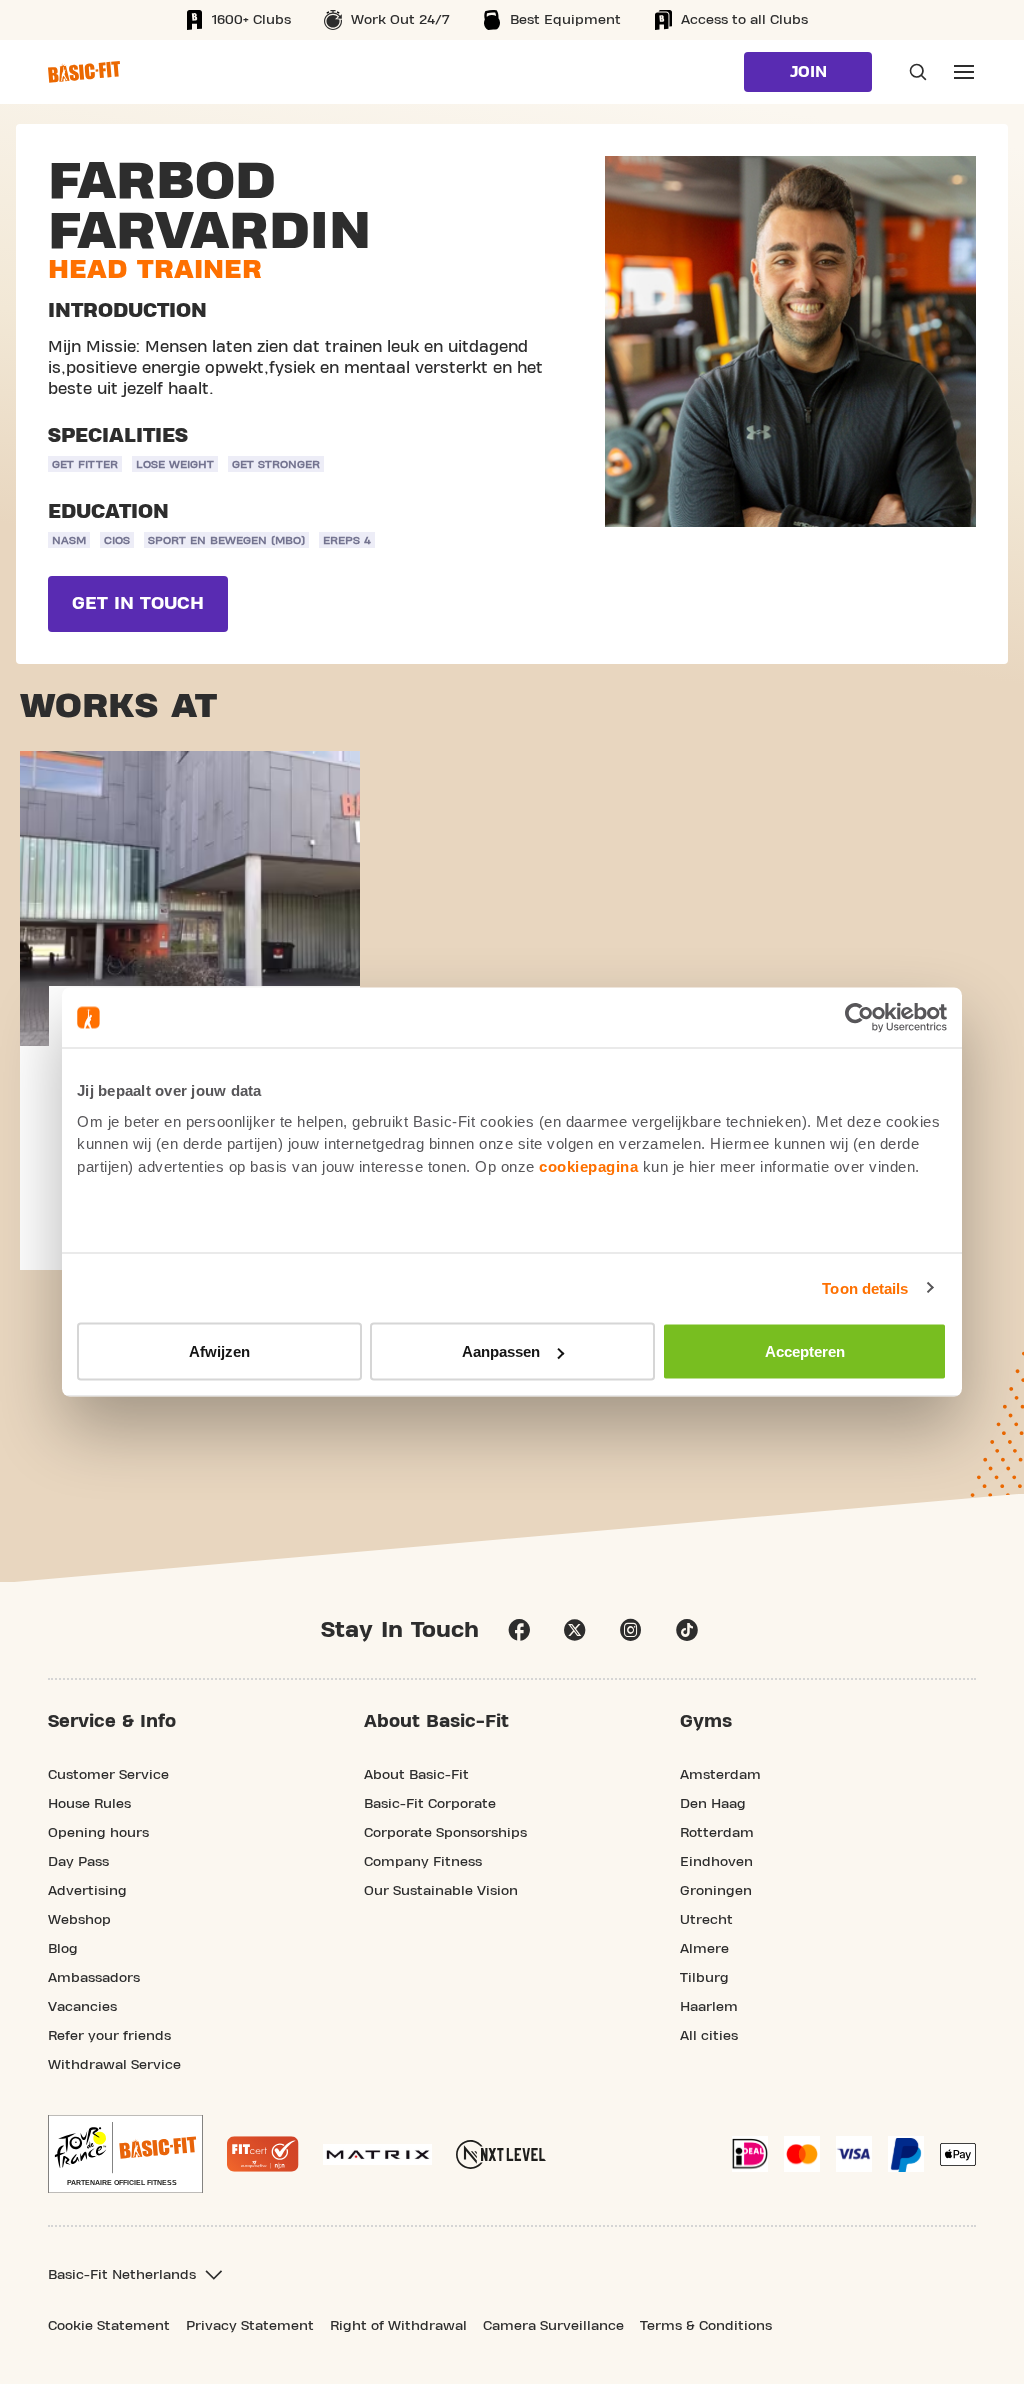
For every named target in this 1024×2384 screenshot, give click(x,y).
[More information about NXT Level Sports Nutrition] (501, 2154)
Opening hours (98, 1833)
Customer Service (108, 1775)
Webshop (79, 1920)
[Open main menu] (964, 72)
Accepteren (805, 1351)
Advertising (87, 1891)
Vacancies (82, 2007)
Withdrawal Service (114, 2065)
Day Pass (78, 1862)
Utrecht (706, 1920)
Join (808, 72)
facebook (519, 1630)
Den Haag (713, 1804)
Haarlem (709, 2007)
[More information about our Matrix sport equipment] (377, 2154)
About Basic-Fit (416, 1775)
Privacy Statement (250, 2326)
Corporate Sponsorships (445, 1833)
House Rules (89, 1804)
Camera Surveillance (553, 2326)
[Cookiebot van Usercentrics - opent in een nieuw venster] (859, 1018)
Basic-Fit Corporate (430, 1804)
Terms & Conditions (706, 2326)
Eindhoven (716, 1862)
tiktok (687, 1630)
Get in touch (138, 603)
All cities (709, 2036)
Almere (704, 1949)
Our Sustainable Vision (441, 1891)
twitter (575, 1630)
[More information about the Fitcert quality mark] (263, 2154)
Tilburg (704, 1978)
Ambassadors (94, 1978)
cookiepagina (588, 1165)
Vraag (912, 72)
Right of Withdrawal (398, 2326)
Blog (63, 1949)
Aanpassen (501, 1351)
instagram (631, 1630)
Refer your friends (109, 2036)
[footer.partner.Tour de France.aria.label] (125, 2154)
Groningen (716, 1891)
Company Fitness (423, 1862)
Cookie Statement (109, 2326)
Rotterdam (717, 1833)
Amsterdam (720, 1775)
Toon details (865, 1287)
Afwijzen (219, 1351)
